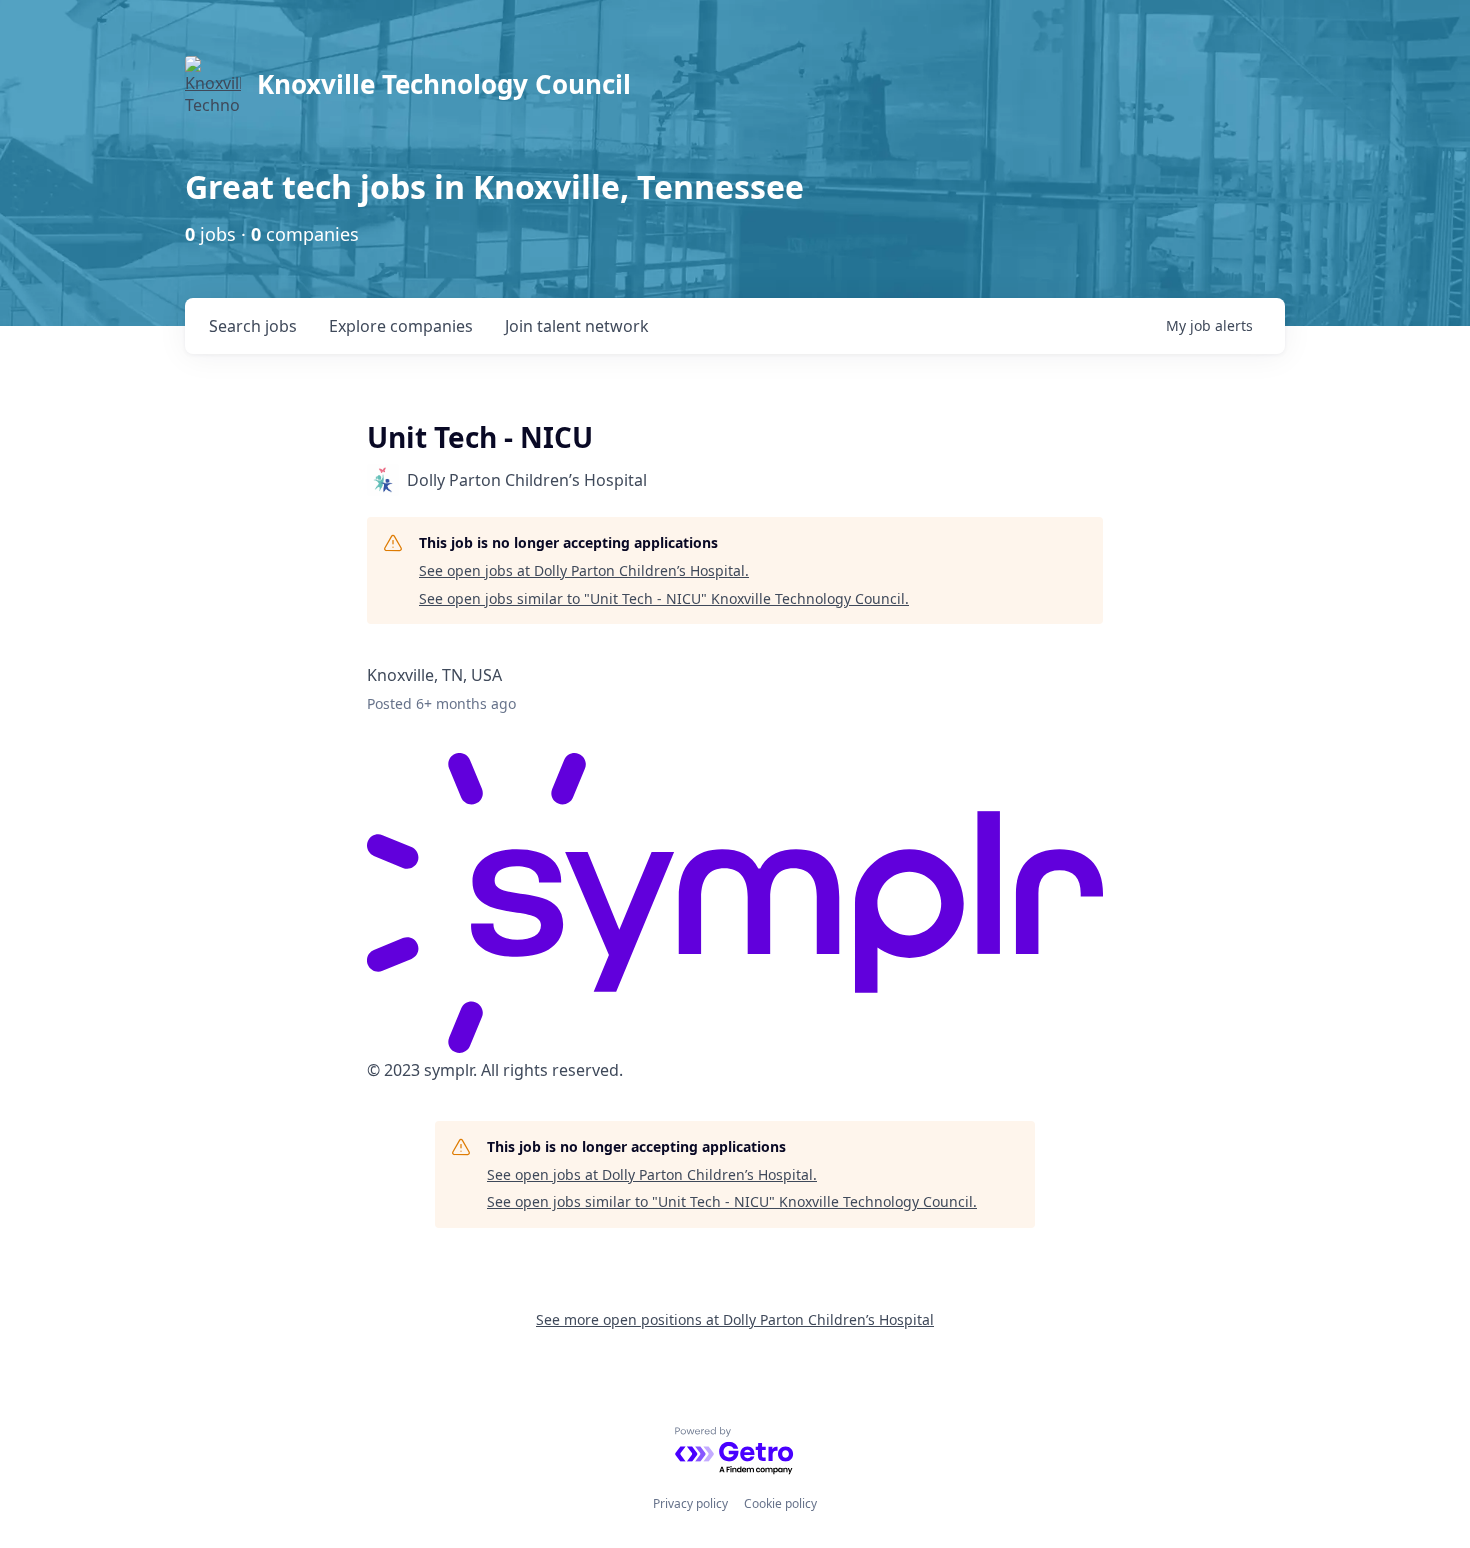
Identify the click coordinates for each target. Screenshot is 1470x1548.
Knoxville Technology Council (444, 84)
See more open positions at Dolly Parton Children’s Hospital (735, 1319)
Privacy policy (690, 1503)
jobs (253, 326)
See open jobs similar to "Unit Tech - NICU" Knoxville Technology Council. (664, 598)
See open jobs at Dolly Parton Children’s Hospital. (584, 570)
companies (401, 326)
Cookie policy (780, 1503)
